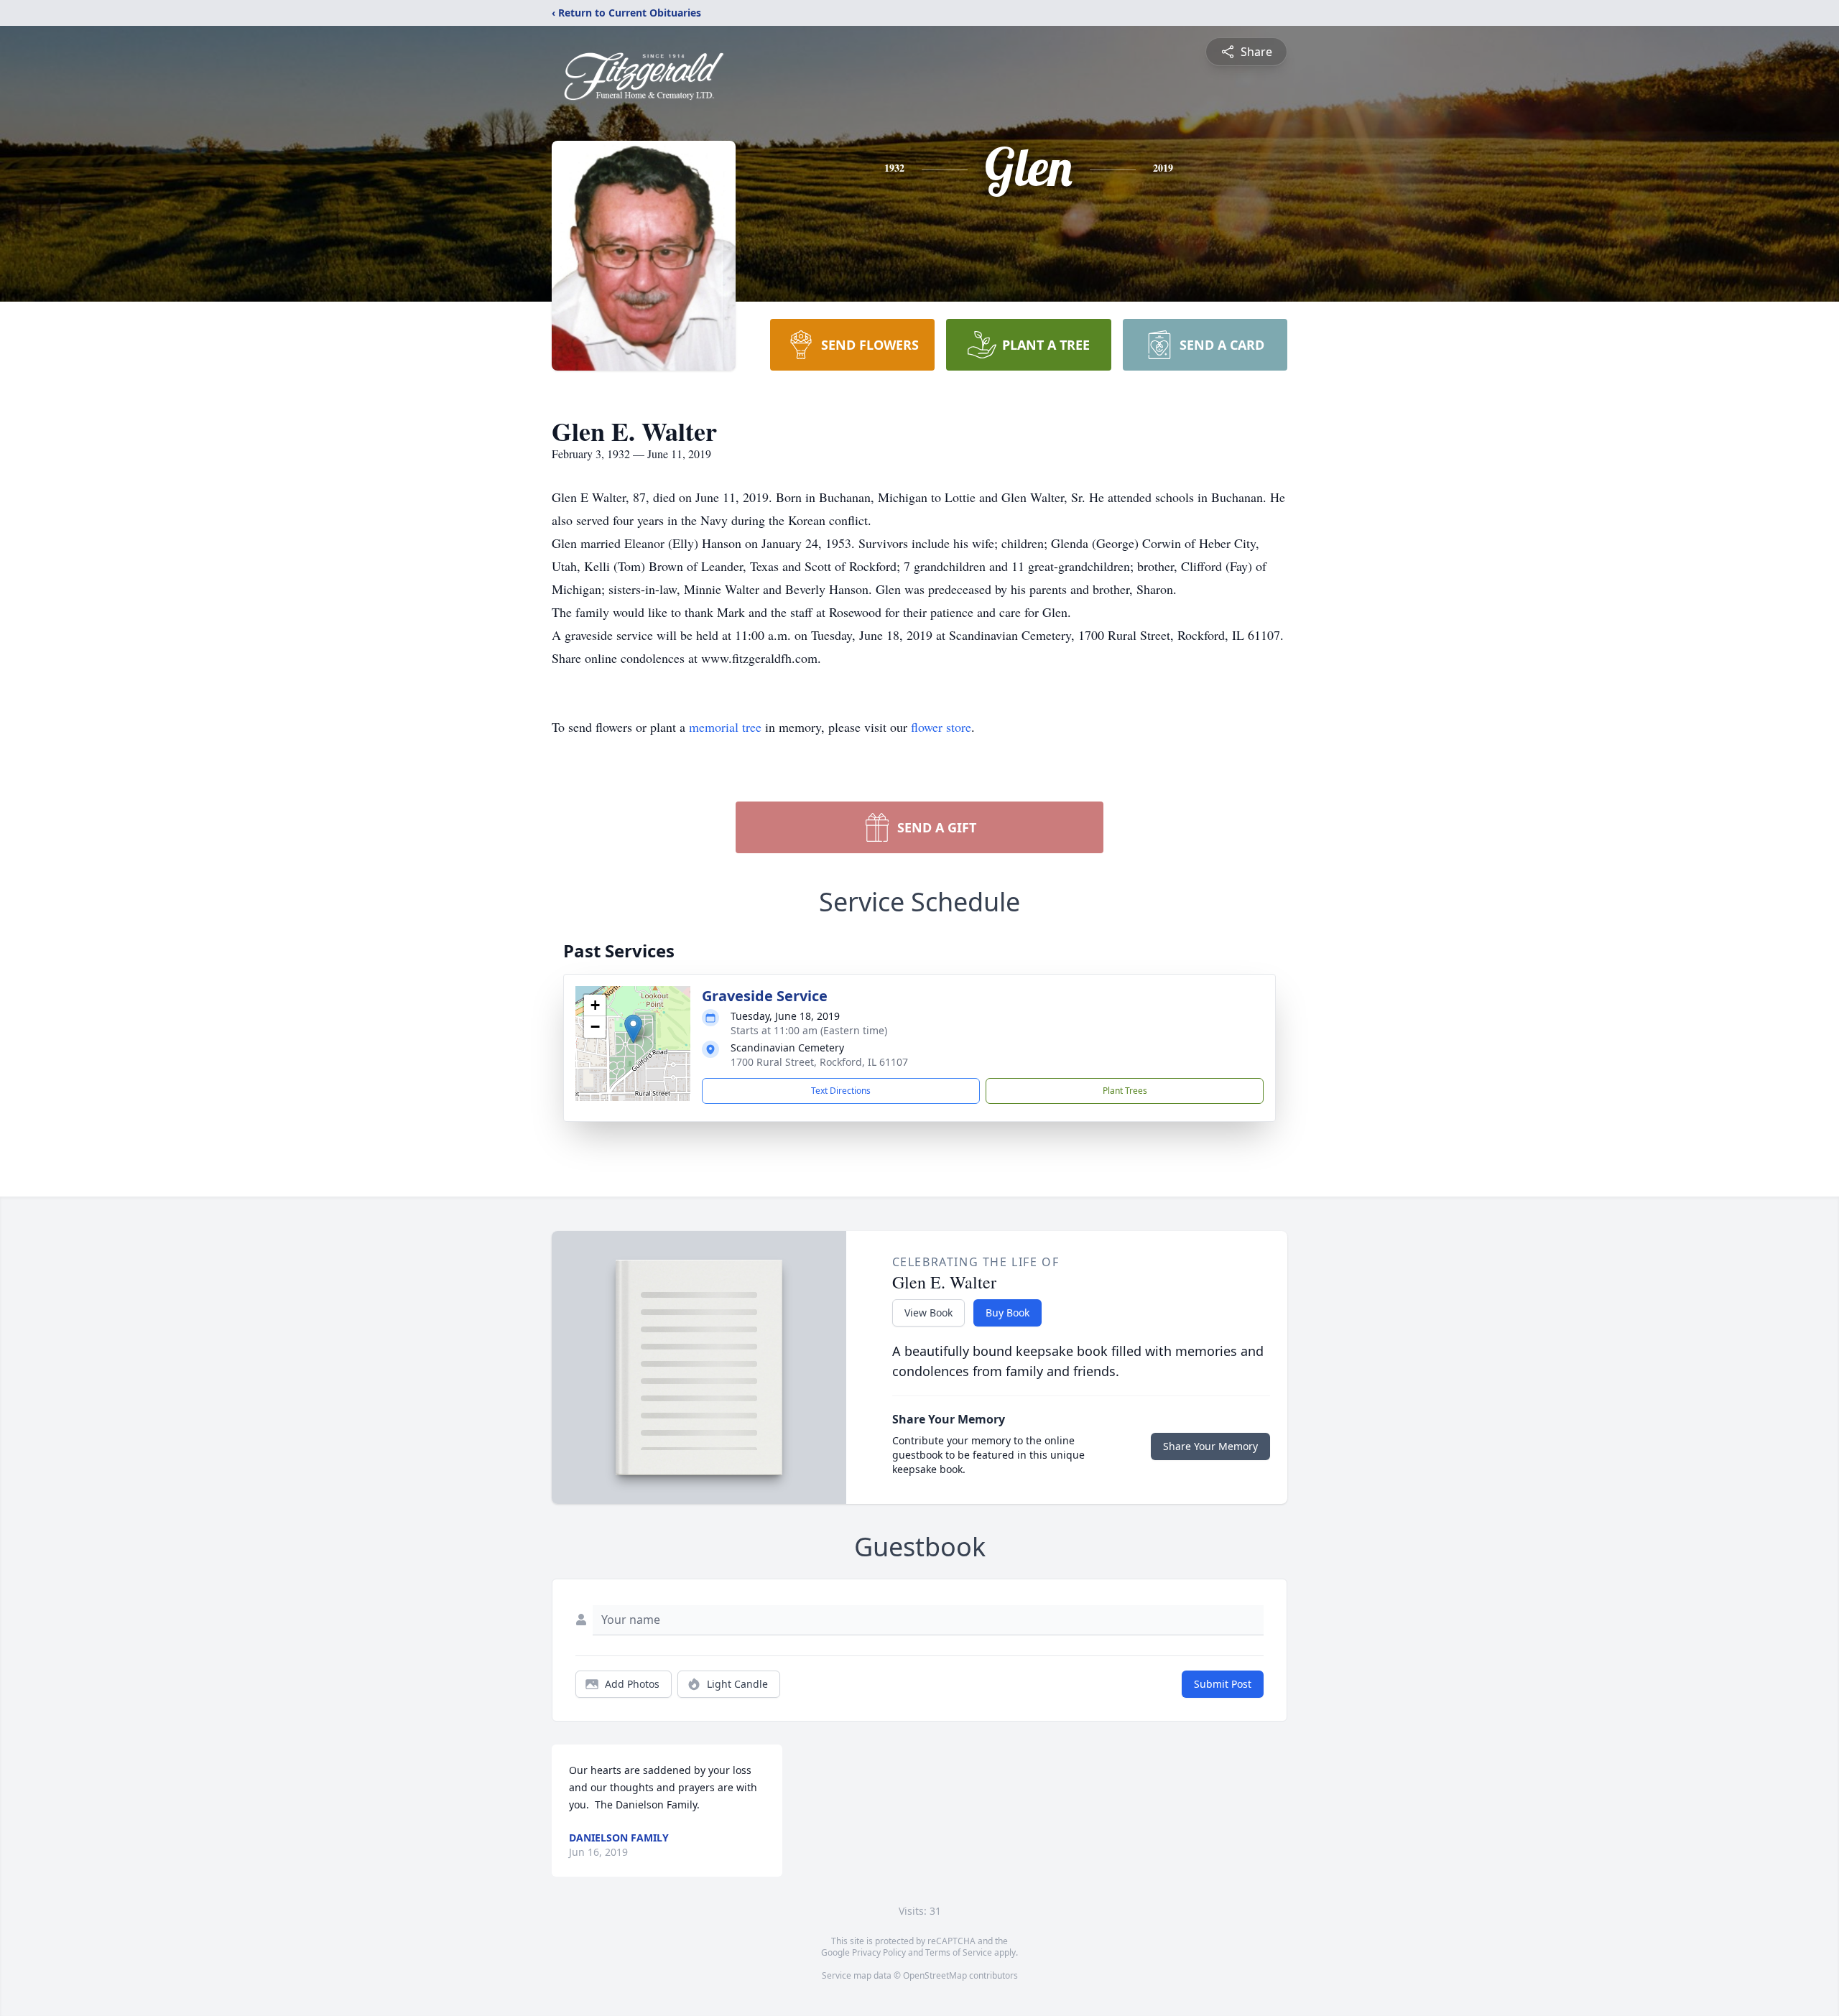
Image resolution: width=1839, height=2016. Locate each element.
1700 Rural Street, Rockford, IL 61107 (819, 1062)
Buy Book (1007, 1313)
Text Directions (841, 1091)
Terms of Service (959, 1952)
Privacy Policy (879, 1952)
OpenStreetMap (935, 1975)
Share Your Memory (1210, 1446)
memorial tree (725, 727)
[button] (633, 1029)
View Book (928, 1313)
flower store (941, 727)
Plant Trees (1125, 1091)
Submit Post (1223, 1684)
